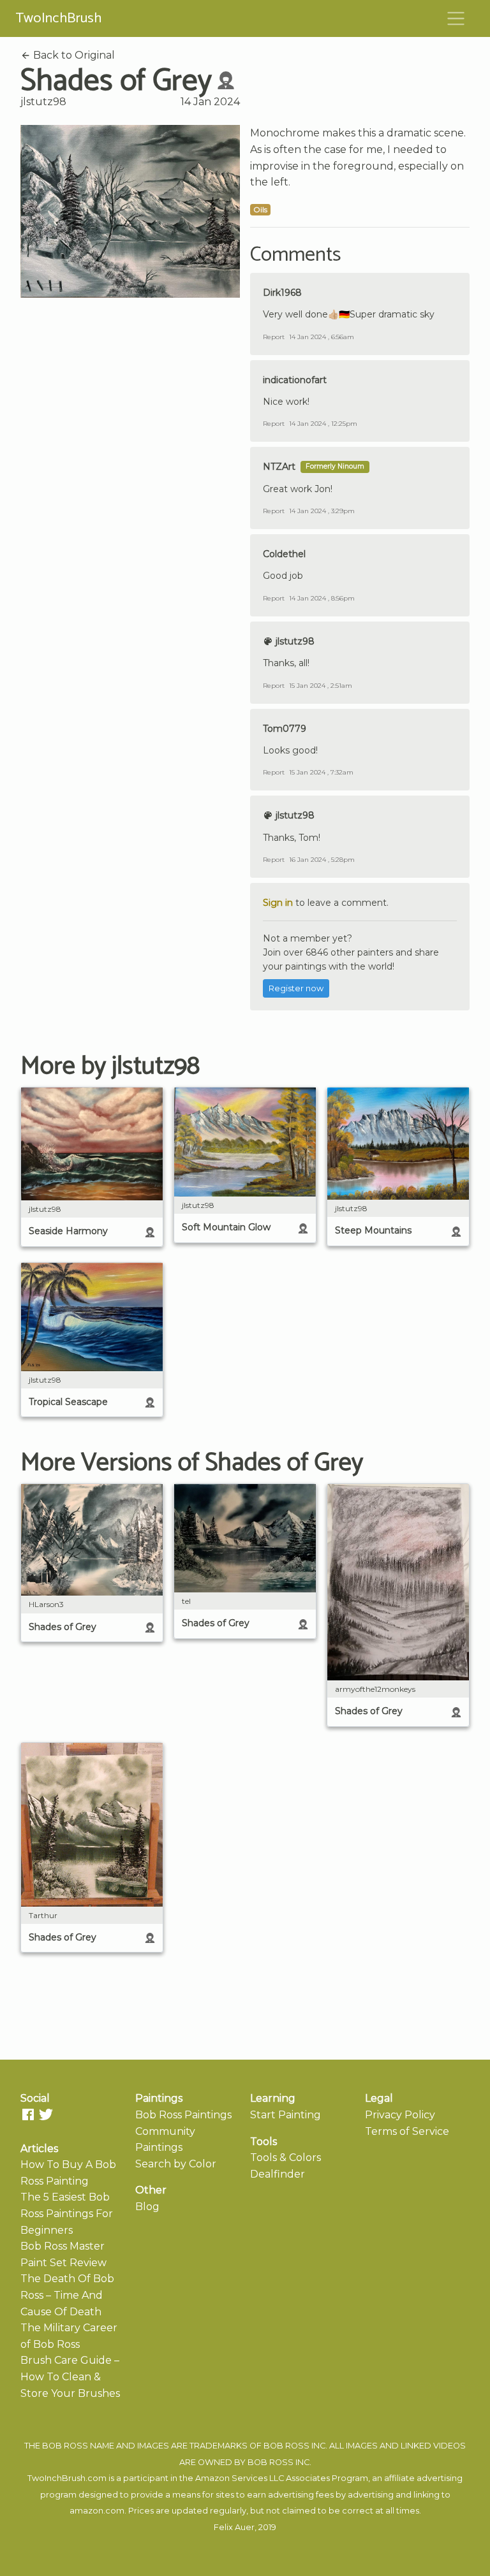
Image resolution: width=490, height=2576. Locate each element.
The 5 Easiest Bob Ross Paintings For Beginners (67, 2213)
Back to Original (73, 55)
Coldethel (284, 554)
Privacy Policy (400, 2115)
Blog (147, 2207)
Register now (296, 988)
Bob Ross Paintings (183, 2115)
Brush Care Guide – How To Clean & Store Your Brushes (70, 2376)
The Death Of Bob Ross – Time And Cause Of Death (67, 2295)
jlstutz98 (43, 102)
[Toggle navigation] (456, 18)
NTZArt (279, 467)
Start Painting (286, 2115)
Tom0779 (285, 729)
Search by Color (176, 2164)
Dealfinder (278, 2174)
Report (274, 337)
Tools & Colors (286, 2158)
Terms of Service (407, 2131)
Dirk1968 (282, 293)
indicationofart (295, 380)
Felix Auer (234, 2527)
